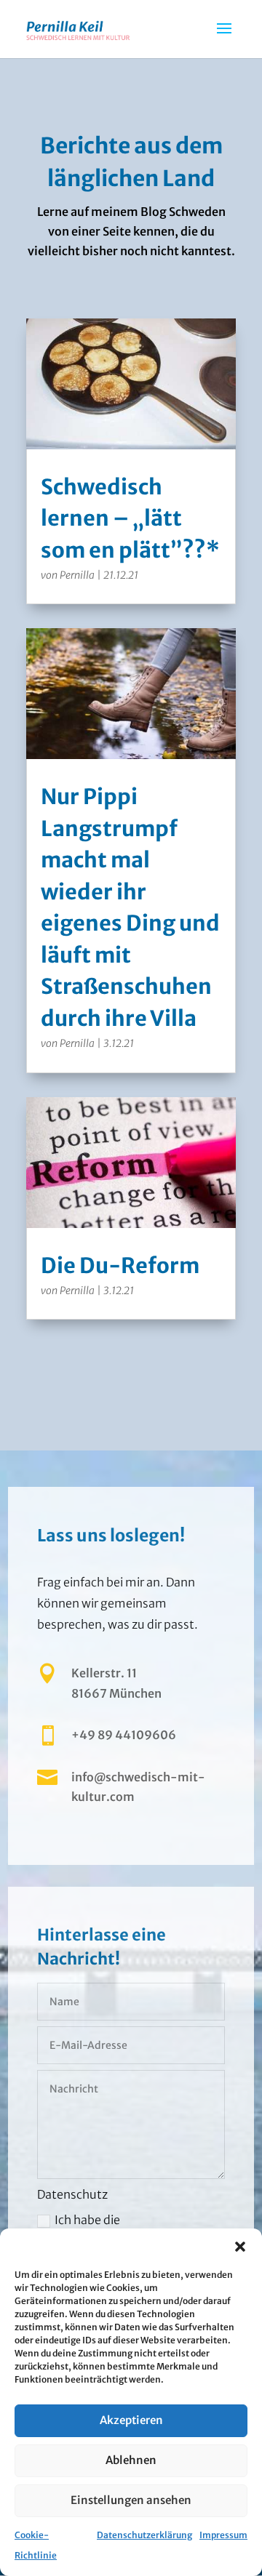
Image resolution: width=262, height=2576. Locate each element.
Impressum (223, 2535)
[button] (240, 2247)
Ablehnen (131, 2460)
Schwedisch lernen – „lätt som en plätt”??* (130, 518)
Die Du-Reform (120, 1265)
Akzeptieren (131, 2420)
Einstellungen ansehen (131, 2500)
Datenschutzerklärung (144, 2535)
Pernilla (77, 575)
